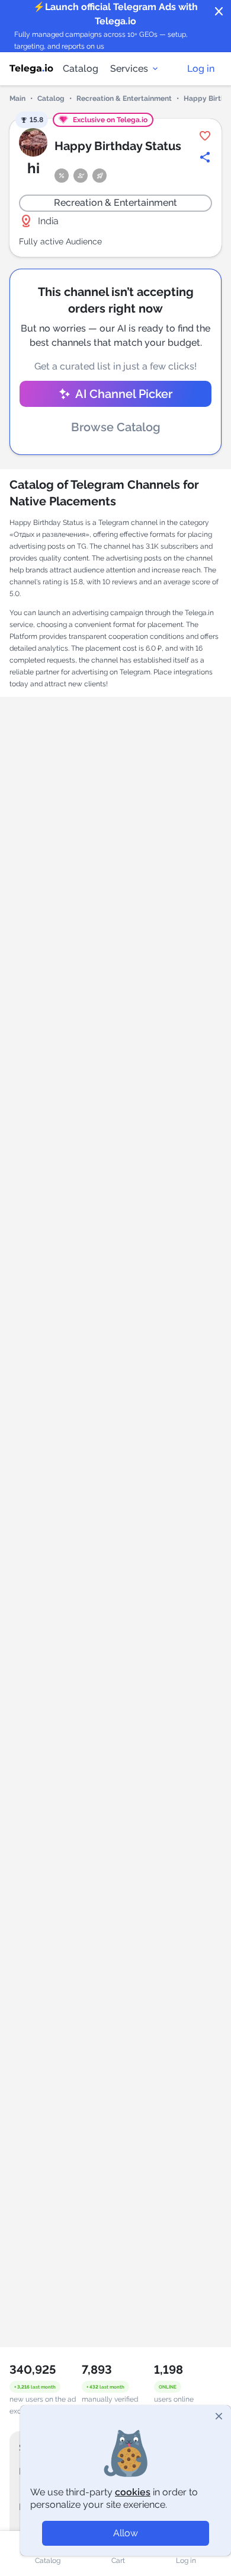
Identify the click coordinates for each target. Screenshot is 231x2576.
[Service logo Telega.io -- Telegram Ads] (31, 69)
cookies (133, 2492)
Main (17, 98)
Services (129, 69)
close (219, 12)
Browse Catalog (116, 427)
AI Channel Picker (124, 394)
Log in (201, 69)
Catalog (81, 69)
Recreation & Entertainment (124, 98)
